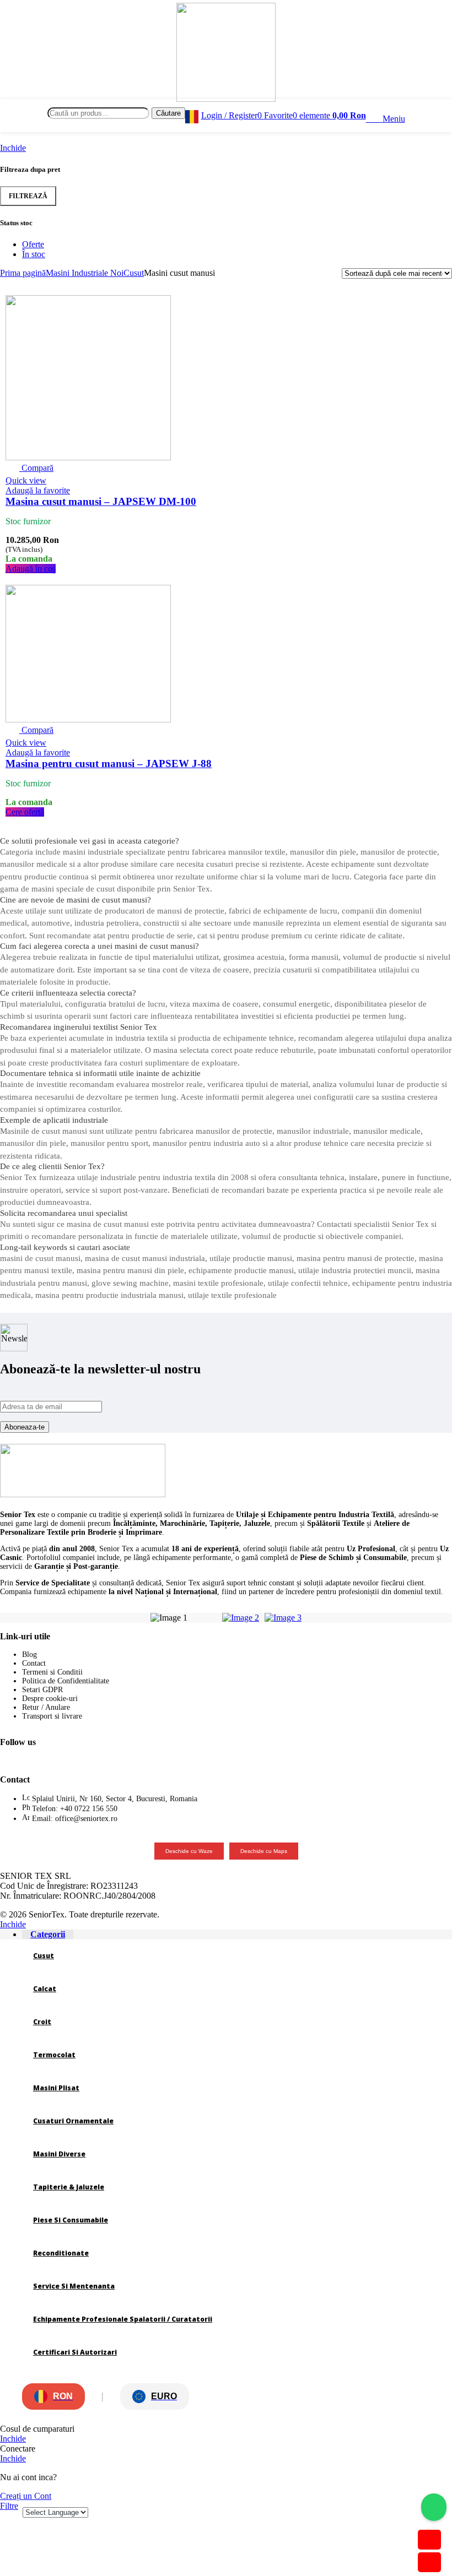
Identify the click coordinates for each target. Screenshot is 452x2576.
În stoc (34, 254)
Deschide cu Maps (264, 1851)
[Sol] (283, 1618)
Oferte (33, 244)
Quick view (26, 480)
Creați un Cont (26, 2496)
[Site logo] (226, 99)
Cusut (134, 273)
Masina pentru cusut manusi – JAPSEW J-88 (109, 763)
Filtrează (28, 196)
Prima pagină (23, 273)
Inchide (13, 148)
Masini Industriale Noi (85, 273)
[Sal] (241, 1618)
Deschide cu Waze (189, 1851)
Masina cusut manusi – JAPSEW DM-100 (101, 501)
